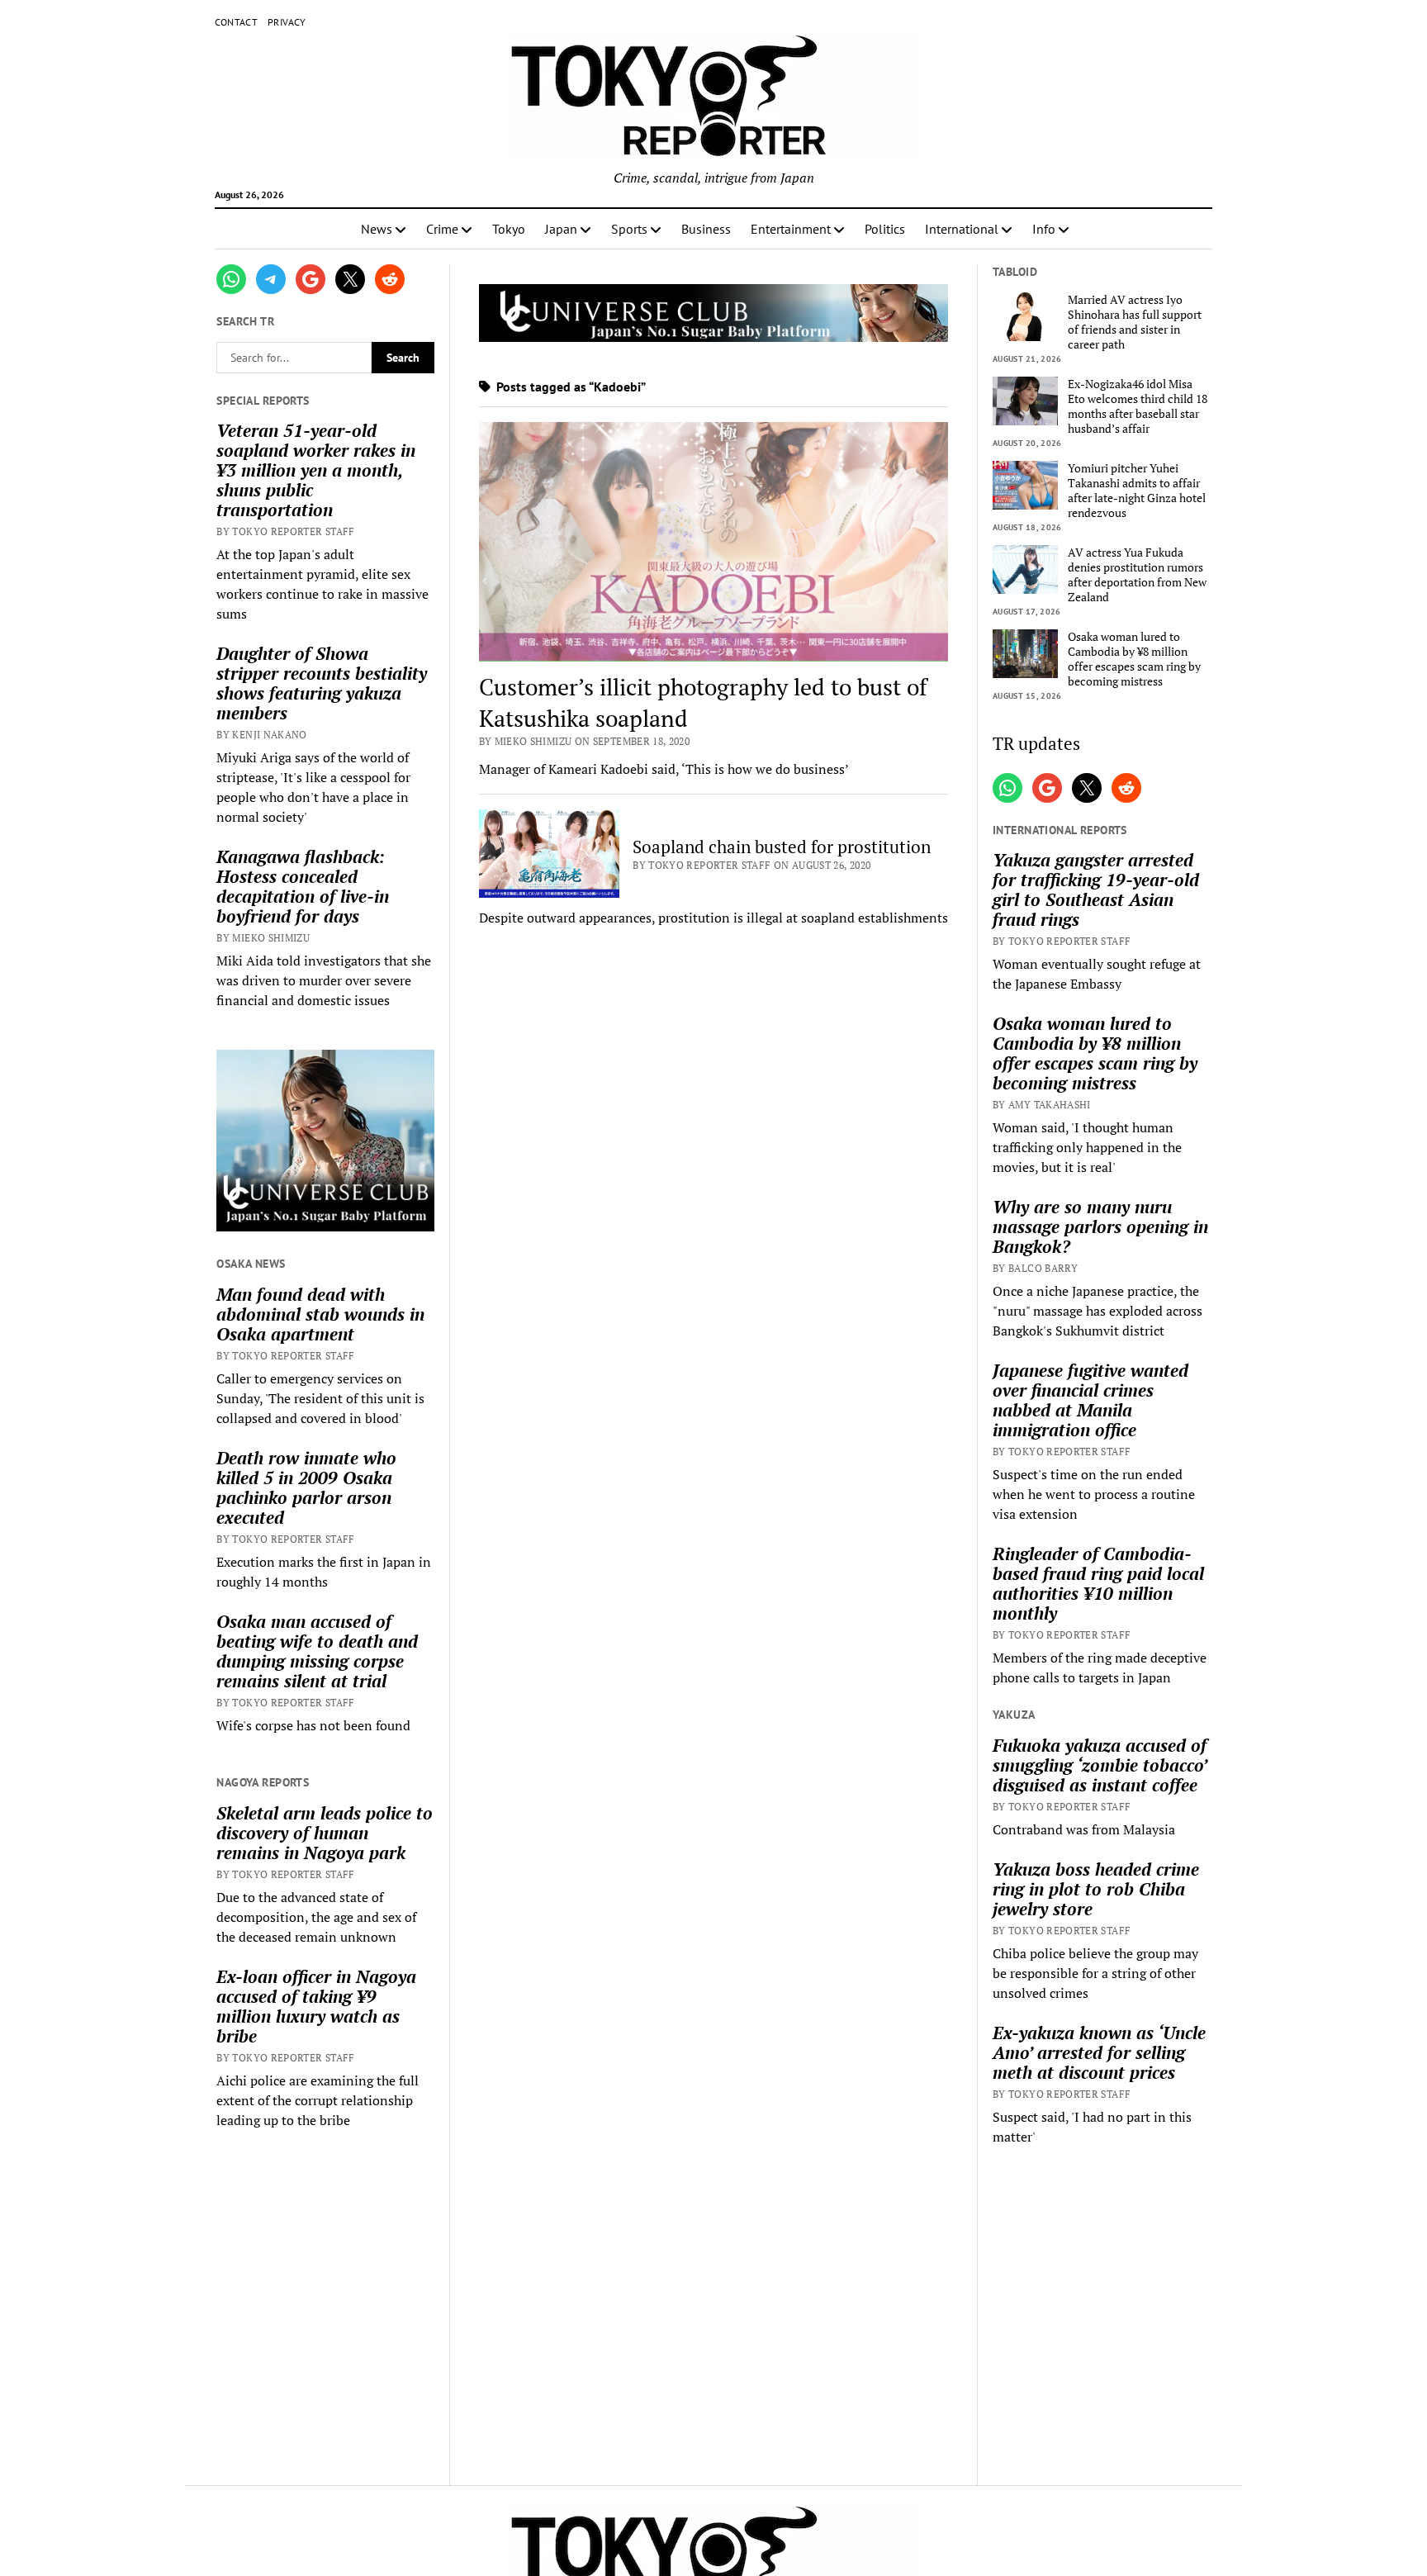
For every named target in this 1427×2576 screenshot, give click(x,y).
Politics (885, 229)
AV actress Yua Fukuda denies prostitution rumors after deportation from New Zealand (1137, 575)
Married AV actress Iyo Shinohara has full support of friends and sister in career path (1135, 322)
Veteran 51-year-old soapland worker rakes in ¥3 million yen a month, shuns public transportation (316, 470)
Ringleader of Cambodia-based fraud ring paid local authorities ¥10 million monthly (1098, 1583)
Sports (629, 229)
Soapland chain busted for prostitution (782, 847)
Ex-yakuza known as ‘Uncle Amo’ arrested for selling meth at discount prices (1099, 2052)
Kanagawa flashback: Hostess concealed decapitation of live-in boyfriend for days (303, 886)
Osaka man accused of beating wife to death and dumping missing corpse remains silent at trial (317, 1651)
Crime (442, 229)
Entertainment (791, 229)
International (962, 229)
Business (706, 229)
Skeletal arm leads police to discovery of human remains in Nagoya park (325, 1833)
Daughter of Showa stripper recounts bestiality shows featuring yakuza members (322, 683)
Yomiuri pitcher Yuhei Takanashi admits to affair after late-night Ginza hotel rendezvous (1137, 491)
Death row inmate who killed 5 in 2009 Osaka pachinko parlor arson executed (306, 1487)
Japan (561, 229)
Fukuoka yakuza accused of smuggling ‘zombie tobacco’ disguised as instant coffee (1100, 1765)
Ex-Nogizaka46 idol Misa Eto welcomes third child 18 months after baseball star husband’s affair (1138, 406)
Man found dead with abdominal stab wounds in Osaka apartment (320, 1314)
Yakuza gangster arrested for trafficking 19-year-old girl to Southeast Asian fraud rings (1096, 890)
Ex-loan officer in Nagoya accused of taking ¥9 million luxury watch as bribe (316, 2006)
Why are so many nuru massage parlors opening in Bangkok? (1100, 1226)
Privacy (287, 22)
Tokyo (509, 229)
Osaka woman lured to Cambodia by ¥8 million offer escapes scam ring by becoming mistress (1134, 659)
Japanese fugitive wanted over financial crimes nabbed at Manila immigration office (1090, 1400)
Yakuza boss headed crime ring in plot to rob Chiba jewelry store (1096, 1889)
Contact (237, 22)
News (377, 229)
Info (1044, 229)
